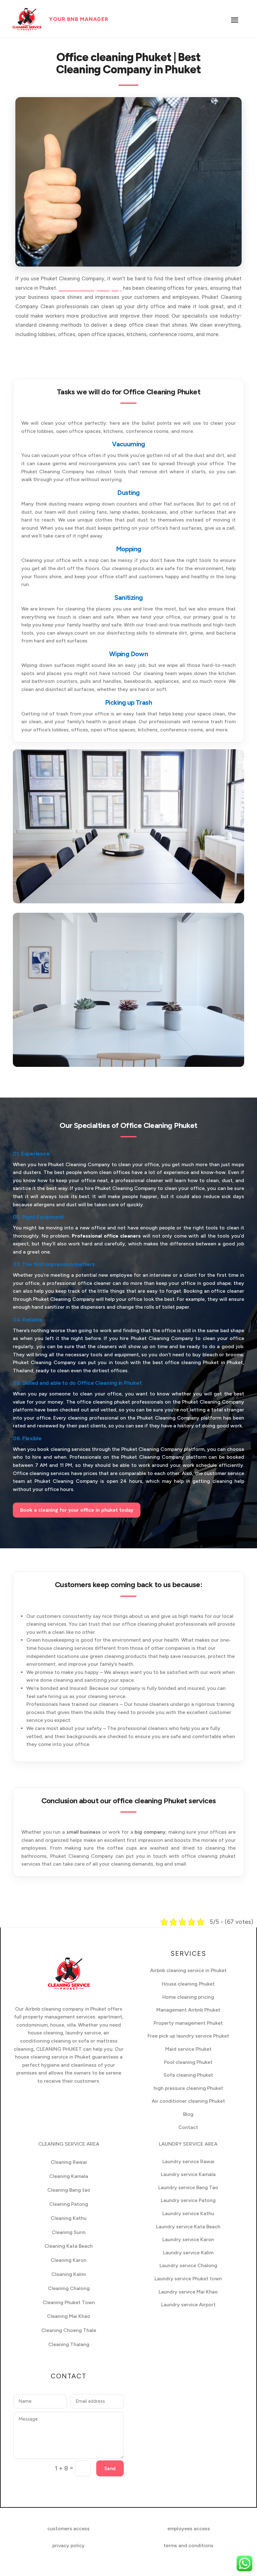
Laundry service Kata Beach (188, 2227)
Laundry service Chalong (188, 2265)
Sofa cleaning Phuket (188, 2075)
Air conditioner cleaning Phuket (188, 2101)
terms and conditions (189, 2545)
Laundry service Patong (188, 2200)
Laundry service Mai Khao (188, 2292)
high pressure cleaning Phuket (188, 2088)
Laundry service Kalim (188, 2253)
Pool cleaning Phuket (188, 2062)
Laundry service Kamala (188, 2174)
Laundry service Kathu (188, 2213)
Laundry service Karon (188, 2239)
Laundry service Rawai (188, 2161)
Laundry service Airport (188, 2305)
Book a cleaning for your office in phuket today (77, 1510)
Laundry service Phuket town (188, 2279)
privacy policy (68, 2545)
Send (110, 2469)
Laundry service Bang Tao (188, 2187)
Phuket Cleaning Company (90, 288)
